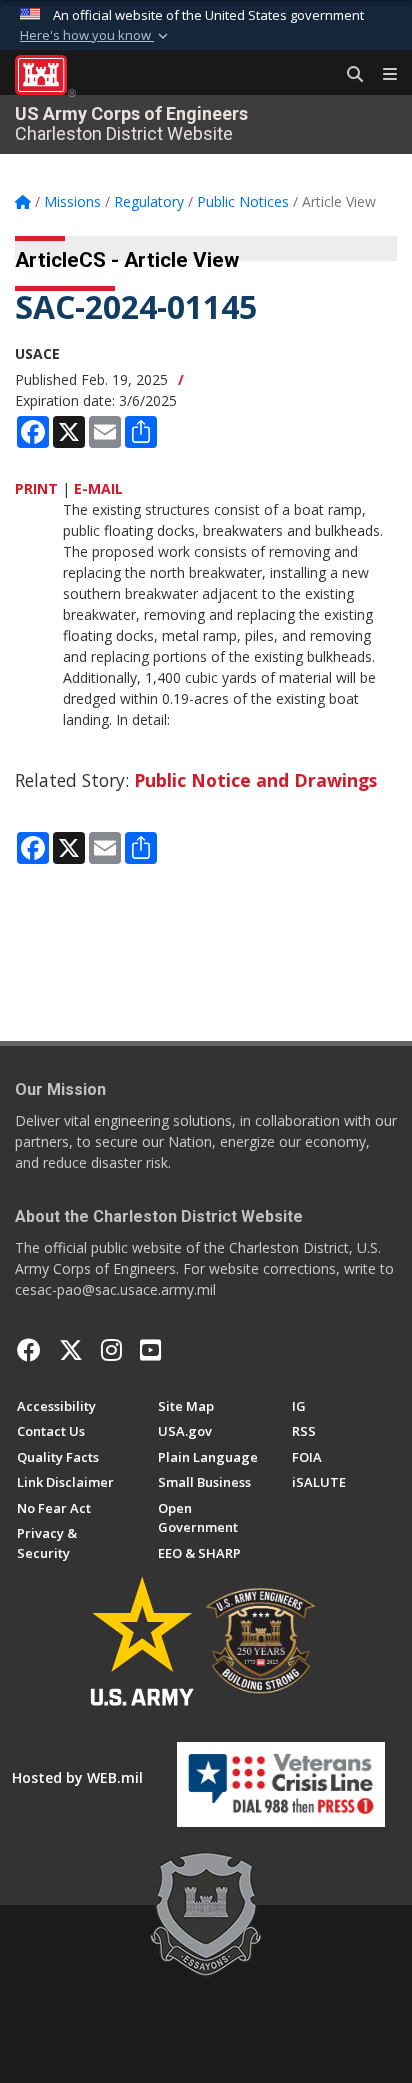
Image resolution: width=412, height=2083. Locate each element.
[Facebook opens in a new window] (29, 1350)
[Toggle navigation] (382, 75)
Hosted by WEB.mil (77, 1777)
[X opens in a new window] (71, 1350)
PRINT (36, 488)
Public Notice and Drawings (255, 780)
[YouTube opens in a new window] (150, 1350)
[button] (96, 36)
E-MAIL (98, 488)
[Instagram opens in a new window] (111, 1350)
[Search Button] (348, 75)
